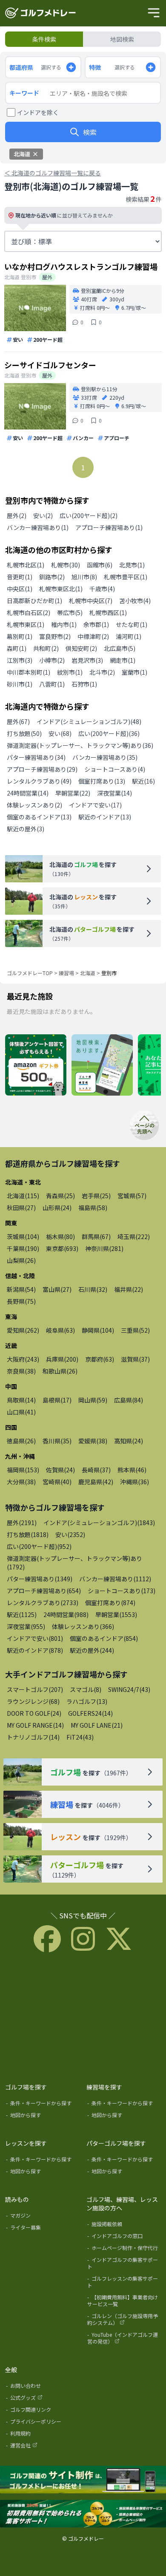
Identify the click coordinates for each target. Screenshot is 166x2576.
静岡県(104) (98, 1330)
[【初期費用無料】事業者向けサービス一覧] (124, 2302)
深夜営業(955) (26, 1626)
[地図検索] (102, 1065)
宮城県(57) (132, 1196)
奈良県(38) (21, 1371)
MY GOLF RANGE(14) (35, 1725)
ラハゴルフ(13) (87, 1701)
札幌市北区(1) (26, 565)
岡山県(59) (93, 1400)
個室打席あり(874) (110, 1603)
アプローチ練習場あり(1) (109, 527)
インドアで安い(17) (95, 805)
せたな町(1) (132, 624)
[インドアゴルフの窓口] (124, 2238)
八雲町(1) (52, 684)
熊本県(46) (132, 1470)
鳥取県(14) (21, 1400)
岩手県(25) (96, 1196)
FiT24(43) (80, 1737)
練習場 (66, 973)
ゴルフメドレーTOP (30, 973)
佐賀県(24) (60, 1470)
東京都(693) (62, 1248)
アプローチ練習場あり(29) (42, 769)
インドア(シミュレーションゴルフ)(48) (89, 721)
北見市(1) (132, 565)
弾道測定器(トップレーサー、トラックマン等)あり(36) (80, 745)
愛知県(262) (23, 1330)
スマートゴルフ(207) (35, 1689)
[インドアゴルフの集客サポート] (124, 2265)
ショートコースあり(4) (115, 769)
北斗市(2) (102, 672)
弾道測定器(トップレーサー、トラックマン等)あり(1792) (74, 1563)
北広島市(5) (120, 648)
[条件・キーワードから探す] (43, 2105)
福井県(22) (129, 1289)
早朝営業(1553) (116, 1614)
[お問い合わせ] (43, 2387)
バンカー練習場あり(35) (105, 757)
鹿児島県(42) (96, 1482)
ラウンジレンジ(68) (33, 1701)
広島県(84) (129, 1400)
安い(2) (43, 515)
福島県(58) (93, 1208)
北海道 (88, 973)
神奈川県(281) (104, 1248)
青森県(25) (60, 1196)
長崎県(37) (96, 1470)
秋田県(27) (21, 1208)
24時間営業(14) (28, 793)
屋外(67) (18, 721)
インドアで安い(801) (35, 1638)
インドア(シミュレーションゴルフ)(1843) (99, 1523)
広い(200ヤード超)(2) (89, 515)
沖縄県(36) (135, 1482)
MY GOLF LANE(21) (97, 1725)
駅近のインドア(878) (35, 1650)
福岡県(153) (23, 1470)
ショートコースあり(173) (122, 1591)
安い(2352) (70, 1534)
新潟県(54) (21, 1289)
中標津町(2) (93, 636)
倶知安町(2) (81, 648)
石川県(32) (93, 1289)
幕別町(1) (20, 636)
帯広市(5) (70, 613)
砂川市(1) (20, 684)
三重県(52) (135, 1330)
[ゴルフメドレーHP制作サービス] (83, 2480)
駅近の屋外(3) (26, 829)
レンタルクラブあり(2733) (43, 1603)
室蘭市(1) (135, 672)
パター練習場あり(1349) (40, 1579)
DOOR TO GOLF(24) (34, 1713)
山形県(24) (57, 1208)
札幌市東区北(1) (61, 589)
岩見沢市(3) (87, 660)
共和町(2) (46, 648)
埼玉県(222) (134, 1236)
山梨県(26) (21, 1260)
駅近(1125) (22, 1614)
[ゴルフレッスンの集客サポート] (124, 2284)
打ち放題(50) (24, 733)
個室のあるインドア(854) (104, 1638)
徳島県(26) (21, 1441)
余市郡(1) (96, 624)
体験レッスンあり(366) (83, 1626)
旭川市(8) (84, 577)
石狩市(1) (84, 684)
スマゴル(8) (86, 1689)
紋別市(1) (70, 672)
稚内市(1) (64, 624)
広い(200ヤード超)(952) (39, 1546)
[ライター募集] (43, 2229)
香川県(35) (57, 1441)
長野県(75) (21, 1301)
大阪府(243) (23, 1359)
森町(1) (17, 648)
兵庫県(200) (62, 1359)
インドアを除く (38, 112)
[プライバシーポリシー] (43, 2423)
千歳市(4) (102, 589)
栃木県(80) (60, 1236)
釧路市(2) (52, 577)
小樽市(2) (52, 660)
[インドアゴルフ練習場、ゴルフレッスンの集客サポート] (83, 2514)
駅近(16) (143, 781)
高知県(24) (129, 1441)
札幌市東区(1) (26, 624)
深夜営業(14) (114, 793)
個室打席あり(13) (102, 781)
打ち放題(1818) (28, 1534)
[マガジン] (43, 2217)
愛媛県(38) (93, 1441)
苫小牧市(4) (135, 601)
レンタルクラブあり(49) (39, 781)
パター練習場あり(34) (36, 757)
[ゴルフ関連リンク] (43, 2411)
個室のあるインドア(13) (39, 817)
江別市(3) (20, 660)
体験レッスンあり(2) (34, 805)
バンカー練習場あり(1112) (115, 1579)
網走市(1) (123, 660)
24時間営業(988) (66, 1614)
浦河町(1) (129, 636)
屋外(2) (17, 515)
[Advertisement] (83, 2016)
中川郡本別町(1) (29, 672)
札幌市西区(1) (108, 613)
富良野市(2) (55, 636)
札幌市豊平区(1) (126, 577)
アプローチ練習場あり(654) (44, 1591)
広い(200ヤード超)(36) (109, 733)
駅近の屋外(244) (92, 1650)
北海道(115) (23, 1196)
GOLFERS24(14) (90, 1713)
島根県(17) (57, 1400)
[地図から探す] (43, 2117)
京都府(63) (100, 1359)
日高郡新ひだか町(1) (34, 601)
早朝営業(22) (73, 793)
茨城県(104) (23, 1236)
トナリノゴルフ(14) (33, 1737)
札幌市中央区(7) (91, 601)
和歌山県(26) (60, 1371)
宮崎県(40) (57, 1482)
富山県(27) (57, 1289)
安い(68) (60, 733)
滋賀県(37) (135, 1359)
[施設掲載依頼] (124, 2226)
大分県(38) (21, 1482)
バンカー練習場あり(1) (38, 527)
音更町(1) (20, 577)
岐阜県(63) (60, 1330)
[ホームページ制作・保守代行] (124, 2250)
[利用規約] (43, 2435)
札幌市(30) (66, 565)
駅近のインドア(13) (105, 817)
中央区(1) (20, 589)
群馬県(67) (96, 1236)
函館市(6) (100, 565)
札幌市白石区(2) (29, 613)
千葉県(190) (23, 1248)
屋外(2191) (22, 1523)
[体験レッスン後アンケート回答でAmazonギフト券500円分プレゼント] (36, 1065)
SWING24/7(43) (129, 1689)
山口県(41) (21, 1412)
